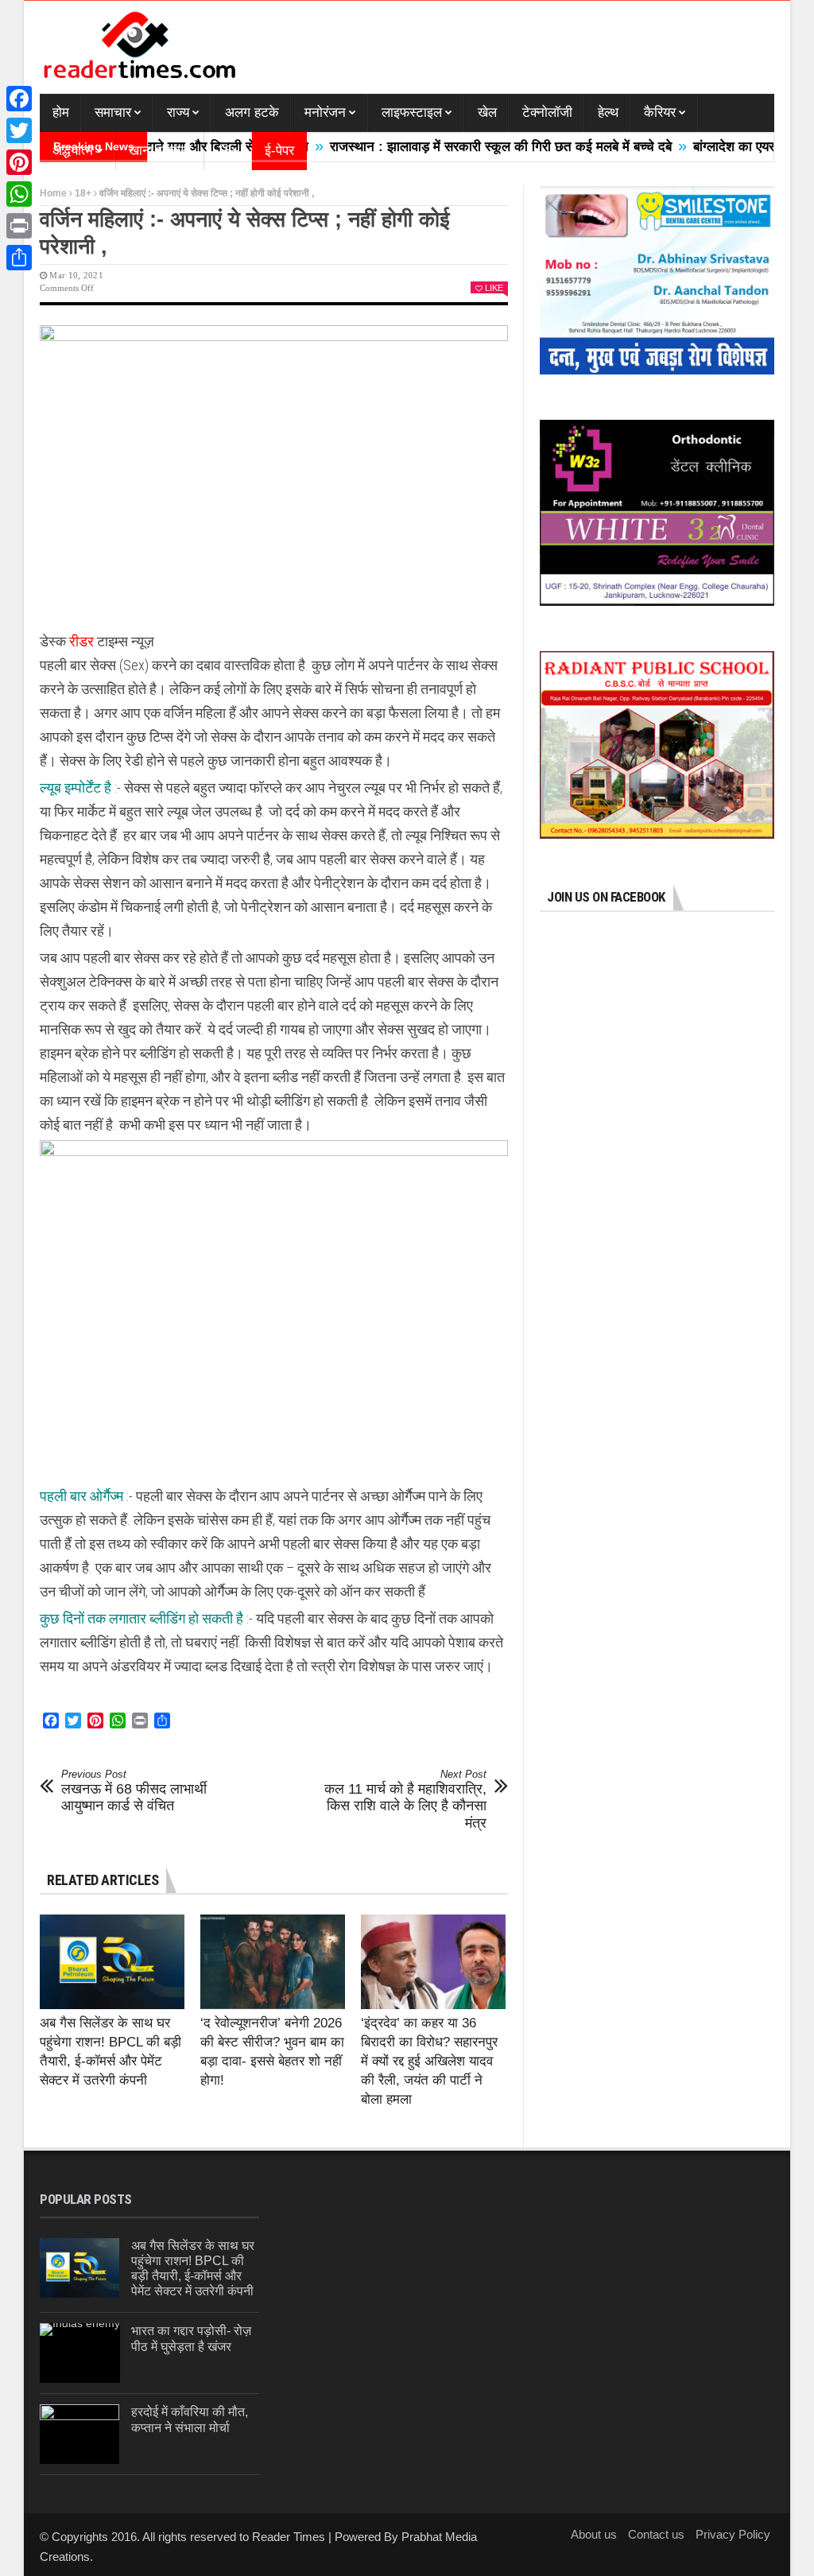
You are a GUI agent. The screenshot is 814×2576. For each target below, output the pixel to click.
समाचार (113, 113)
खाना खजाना (160, 151)
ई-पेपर (279, 151)
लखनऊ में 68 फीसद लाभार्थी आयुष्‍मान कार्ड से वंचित (134, 1791)
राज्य (178, 113)
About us (594, 2534)
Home (53, 193)
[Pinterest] (19, 162)
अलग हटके (252, 113)
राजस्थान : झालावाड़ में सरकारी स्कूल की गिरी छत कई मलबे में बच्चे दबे (451, 147)
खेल (487, 113)
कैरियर (660, 113)
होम (61, 113)
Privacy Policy (733, 2534)
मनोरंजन (325, 113)
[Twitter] (19, 130)
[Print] (19, 226)
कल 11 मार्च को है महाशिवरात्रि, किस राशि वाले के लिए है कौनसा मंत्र (405, 1800)
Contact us (656, 2534)
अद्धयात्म (73, 151)
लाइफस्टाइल (412, 113)
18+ (228, 151)
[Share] (19, 258)
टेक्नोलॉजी (547, 113)
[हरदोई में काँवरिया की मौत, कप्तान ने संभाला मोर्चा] (79, 2434)
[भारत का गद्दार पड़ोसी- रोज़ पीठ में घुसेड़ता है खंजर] (80, 2353)
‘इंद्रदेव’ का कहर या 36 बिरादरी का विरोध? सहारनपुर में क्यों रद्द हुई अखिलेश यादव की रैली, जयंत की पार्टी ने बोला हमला (429, 2061)
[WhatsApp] (19, 194)
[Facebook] (19, 99)
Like (494, 288)
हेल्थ (608, 113)
